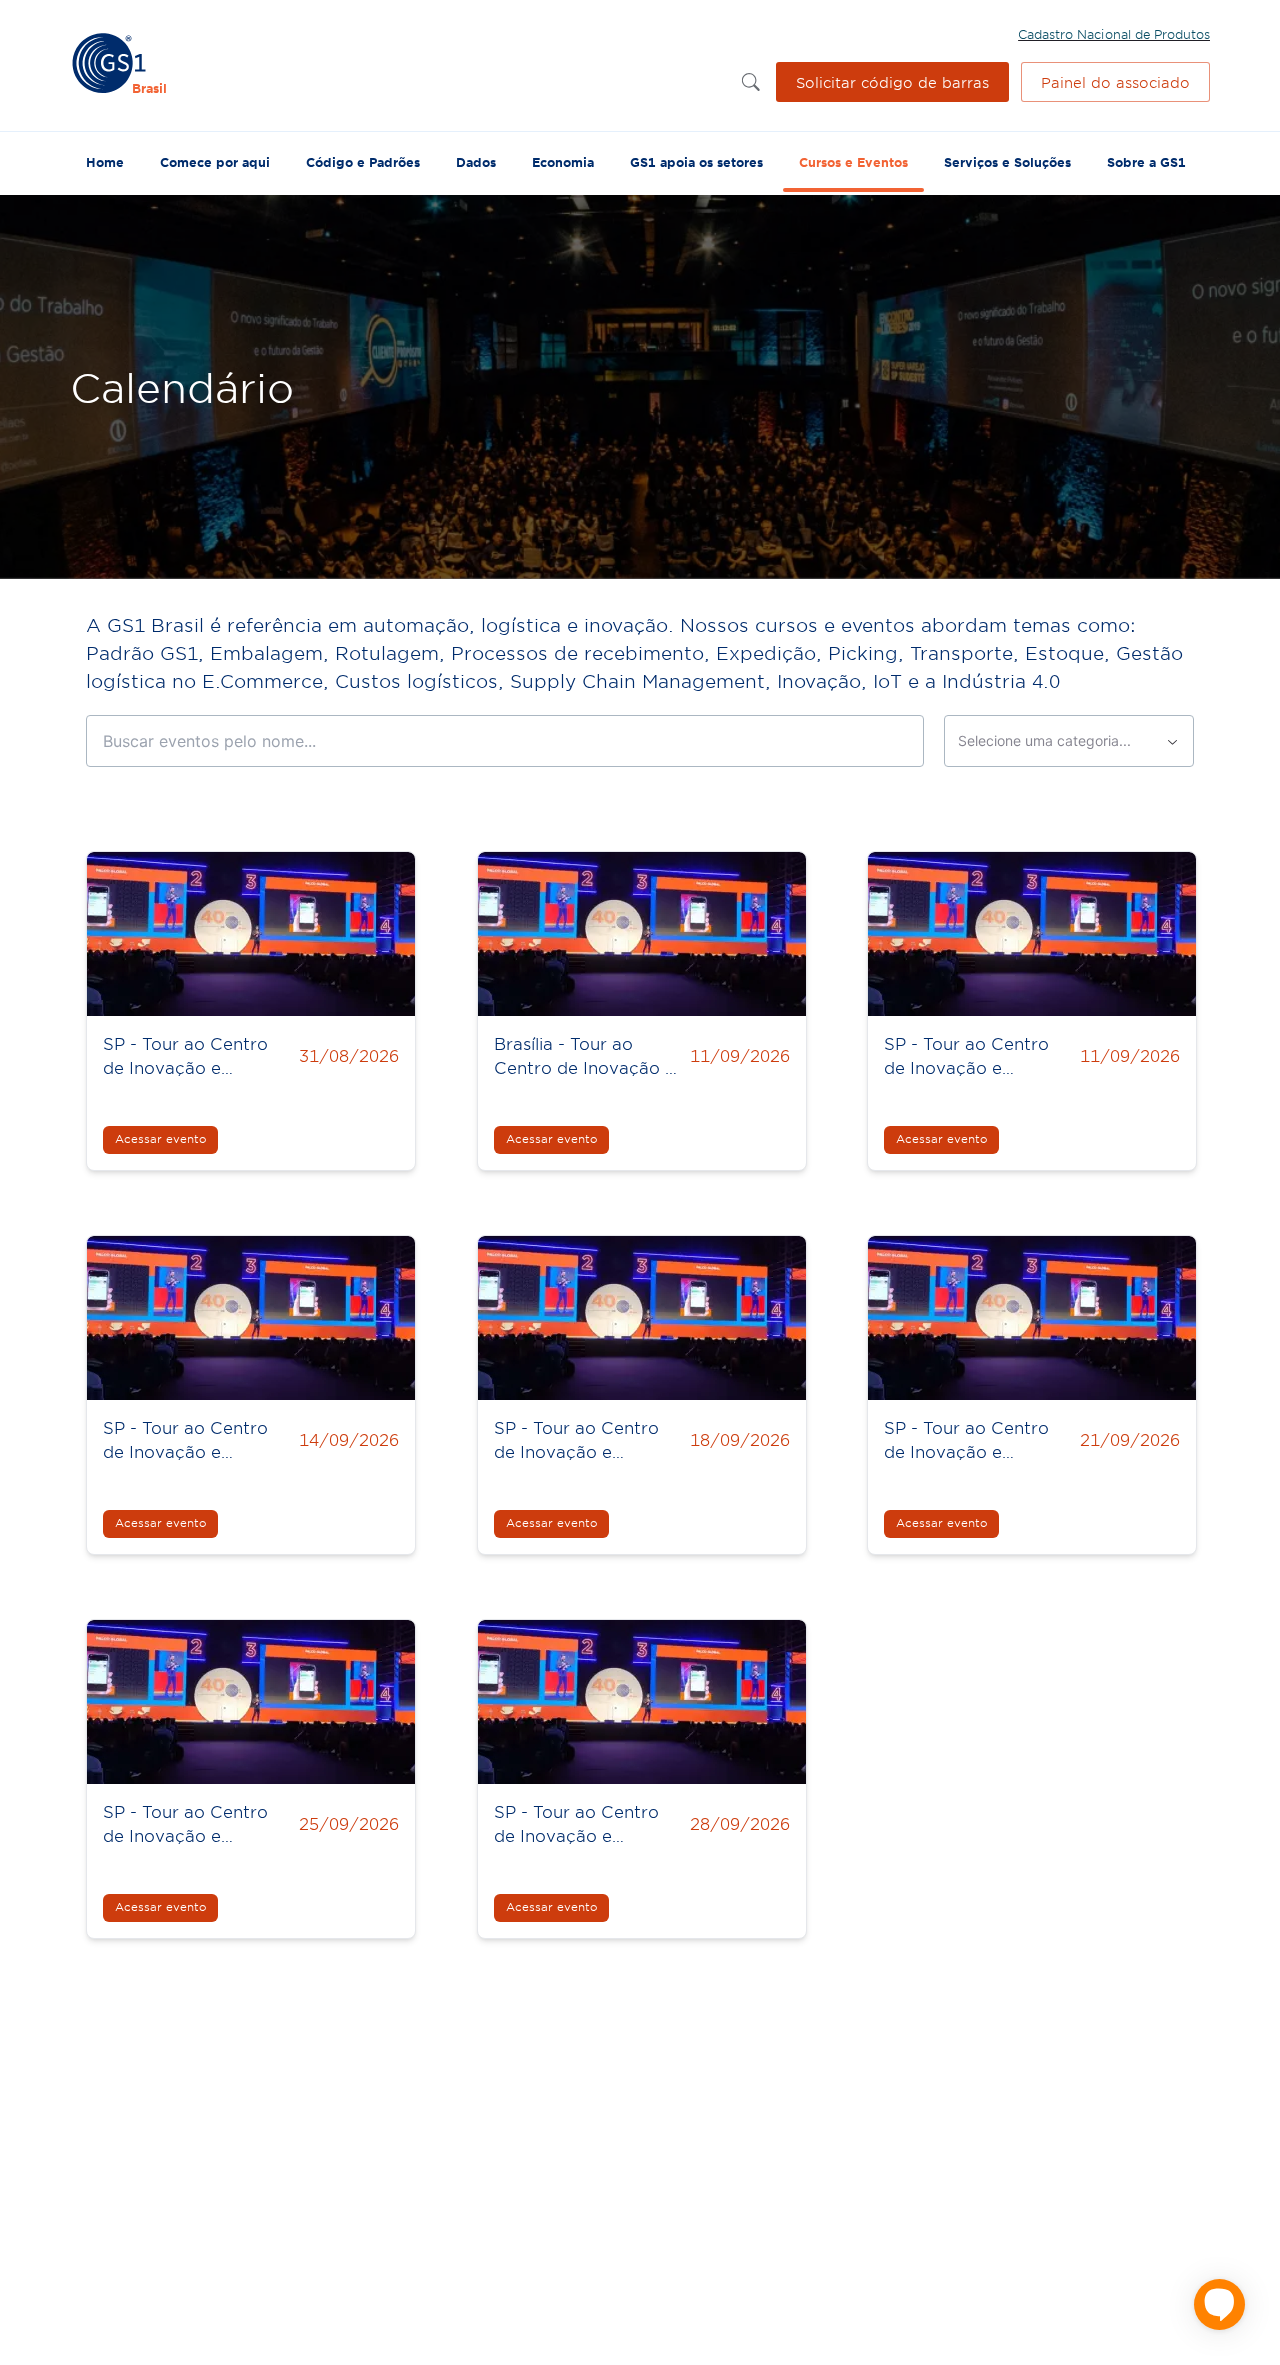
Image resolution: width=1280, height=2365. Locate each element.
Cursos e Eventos (853, 162)
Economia (563, 162)
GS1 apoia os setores (696, 162)
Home (105, 162)
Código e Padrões (363, 162)
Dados (476, 162)
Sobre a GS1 (1146, 162)
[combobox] (1069, 741)
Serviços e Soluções (1007, 162)
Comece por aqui (215, 162)
